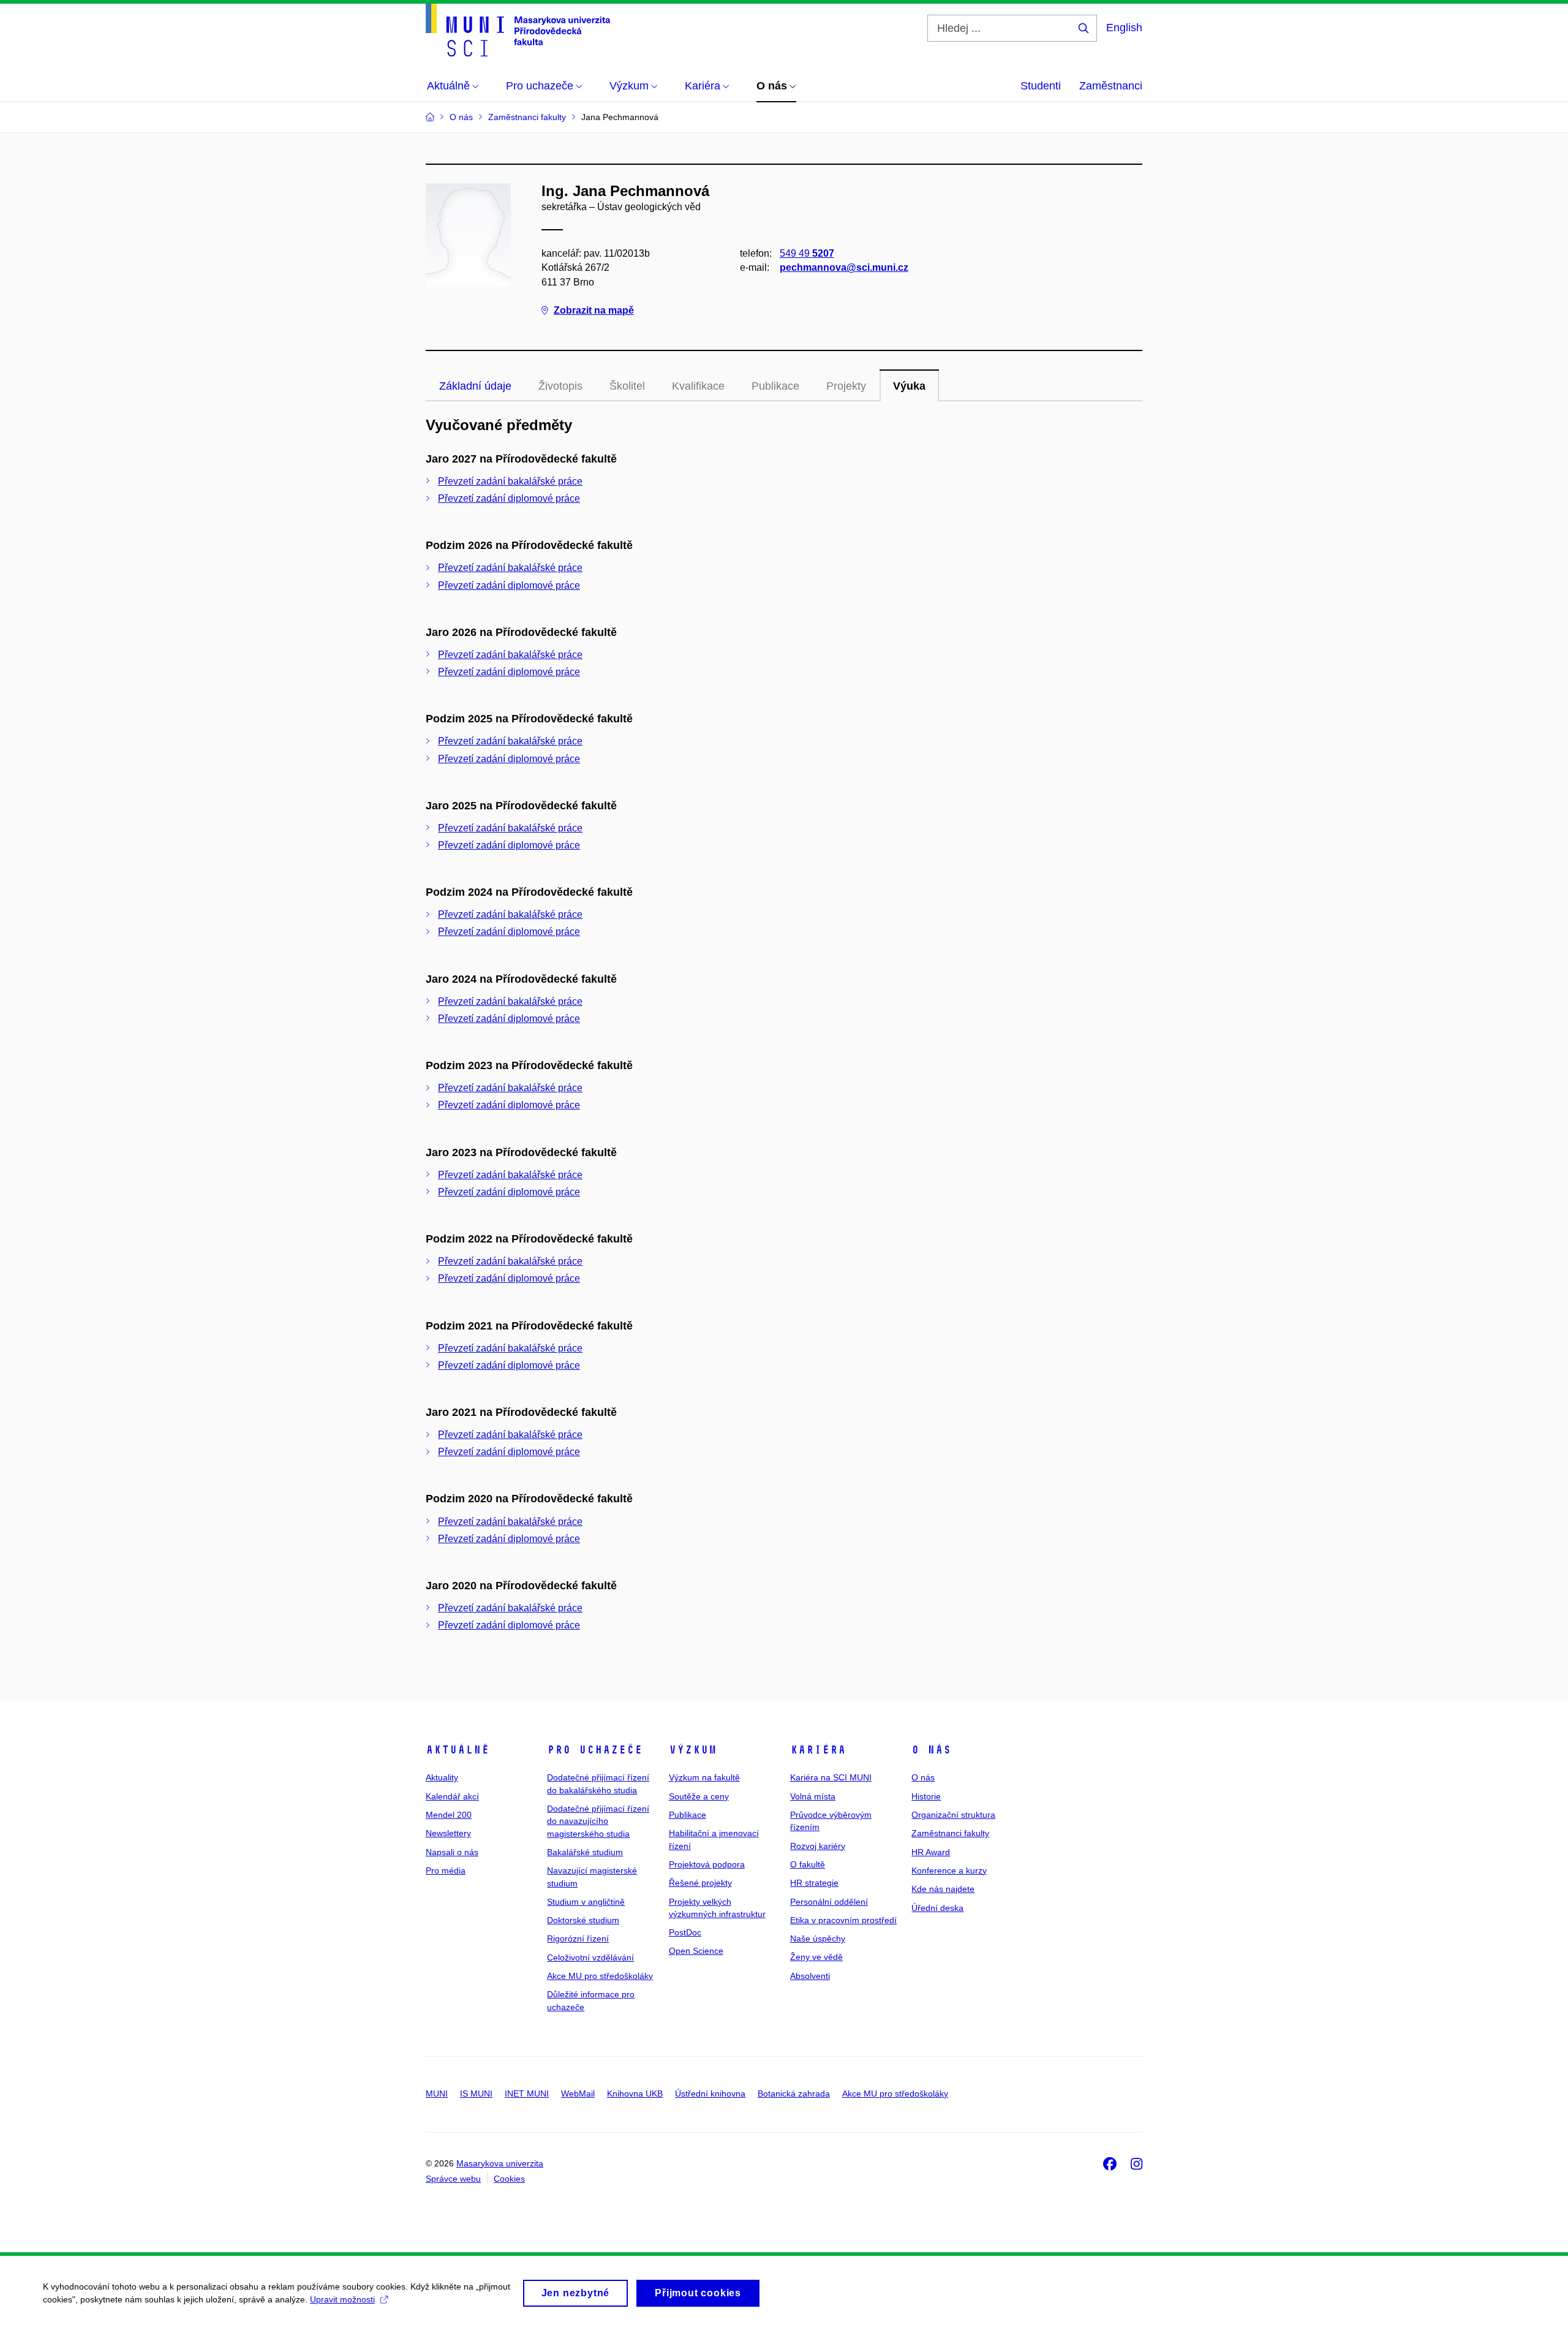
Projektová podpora (707, 1864)
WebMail (578, 2094)
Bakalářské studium (585, 1852)
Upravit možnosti (342, 2299)
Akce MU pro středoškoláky (600, 1976)
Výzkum (693, 1750)
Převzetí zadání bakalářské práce (510, 481)
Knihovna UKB (635, 2094)
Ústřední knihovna (710, 2094)
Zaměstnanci (1111, 86)
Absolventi (810, 1976)
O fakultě (808, 1864)
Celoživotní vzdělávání (590, 1957)
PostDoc (685, 1932)
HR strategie (814, 1883)
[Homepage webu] (518, 30)
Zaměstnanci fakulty (950, 1833)
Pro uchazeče (595, 1750)
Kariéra (818, 1750)
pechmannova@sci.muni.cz (844, 267)
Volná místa (813, 1796)
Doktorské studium (583, 1920)
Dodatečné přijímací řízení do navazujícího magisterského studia (598, 1821)
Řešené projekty (700, 1883)
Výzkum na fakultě (704, 1777)
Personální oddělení (829, 1902)
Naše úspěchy (818, 1939)
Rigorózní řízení (578, 1939)
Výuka (909, 386)
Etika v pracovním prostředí (843, 1920)
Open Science (696, 1951)
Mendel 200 (449, 1815)
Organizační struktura (953, 1815)
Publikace (688, 1815)
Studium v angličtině (586, 1902)
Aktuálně (458, 1750)
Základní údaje (475, 386)
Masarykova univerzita (500, 2163)
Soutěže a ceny (699, 1796)
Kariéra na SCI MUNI (831, 1777)
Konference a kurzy (949, 1870)
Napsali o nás (452, 1852)
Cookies (509, 2179)
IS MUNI (476, 2094)
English (1124, 28)
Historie (926, 1796)
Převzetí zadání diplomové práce (509, 498)
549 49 (807, 253)
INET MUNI (527, 2094)
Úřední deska (937, 1908)
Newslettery (448, 1833)
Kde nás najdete (943, 1889)
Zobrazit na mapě (594, 310)
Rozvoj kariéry (818, 1846)
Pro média (446, 1870)
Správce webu (453, 2179)
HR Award (931, 1852)
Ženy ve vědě (816, 1957)
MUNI (437, 2094)
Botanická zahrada (794, 2094)
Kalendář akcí (452, 1796)
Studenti (1041, 86)
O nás (931, 1750)
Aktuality (442, 1777)
